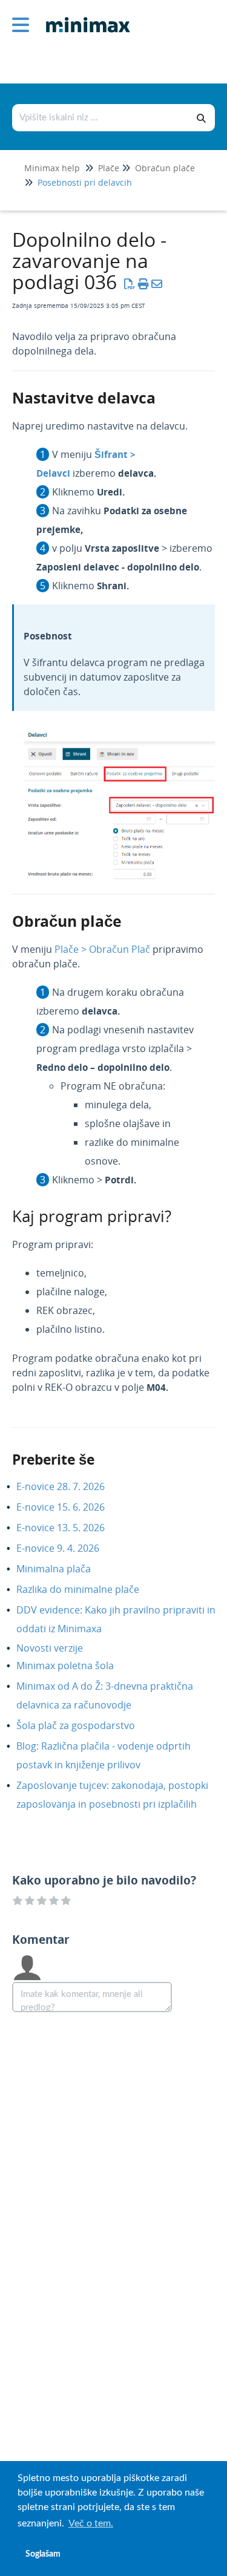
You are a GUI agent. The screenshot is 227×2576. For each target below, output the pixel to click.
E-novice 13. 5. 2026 (70, 1528)
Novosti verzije (59, 1648)
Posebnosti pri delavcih (85, 182)
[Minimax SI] (84, 16)
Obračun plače (165, 168)
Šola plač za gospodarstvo (85, 1725)
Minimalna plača (63, 1569)
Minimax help (52, 168)
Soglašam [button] (43, 2554)
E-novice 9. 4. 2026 (67, 1548)
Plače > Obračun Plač (102, 949)
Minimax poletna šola (74, 1666)
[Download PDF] (130, 284)
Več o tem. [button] (91, 2523)
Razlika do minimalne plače (87, 1589)
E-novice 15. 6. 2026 (70, 1507)
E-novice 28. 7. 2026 (70, 1486)
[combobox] (101, 118)
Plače (109, 168)
